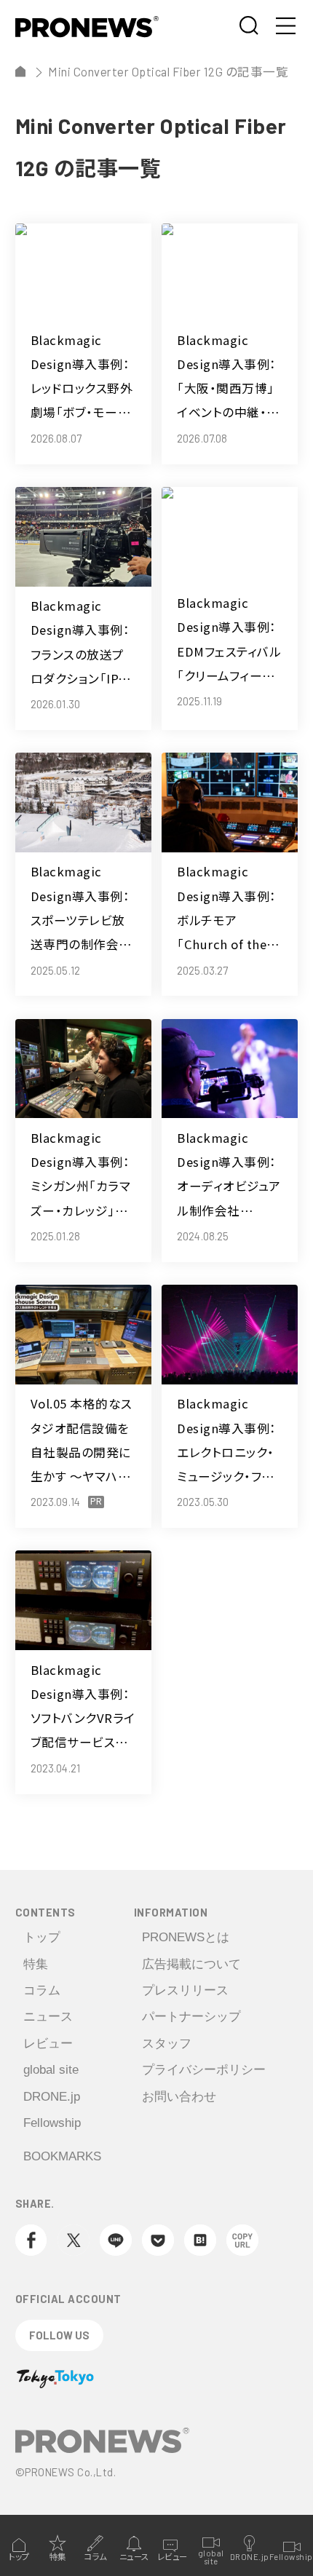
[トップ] (21, 72)
